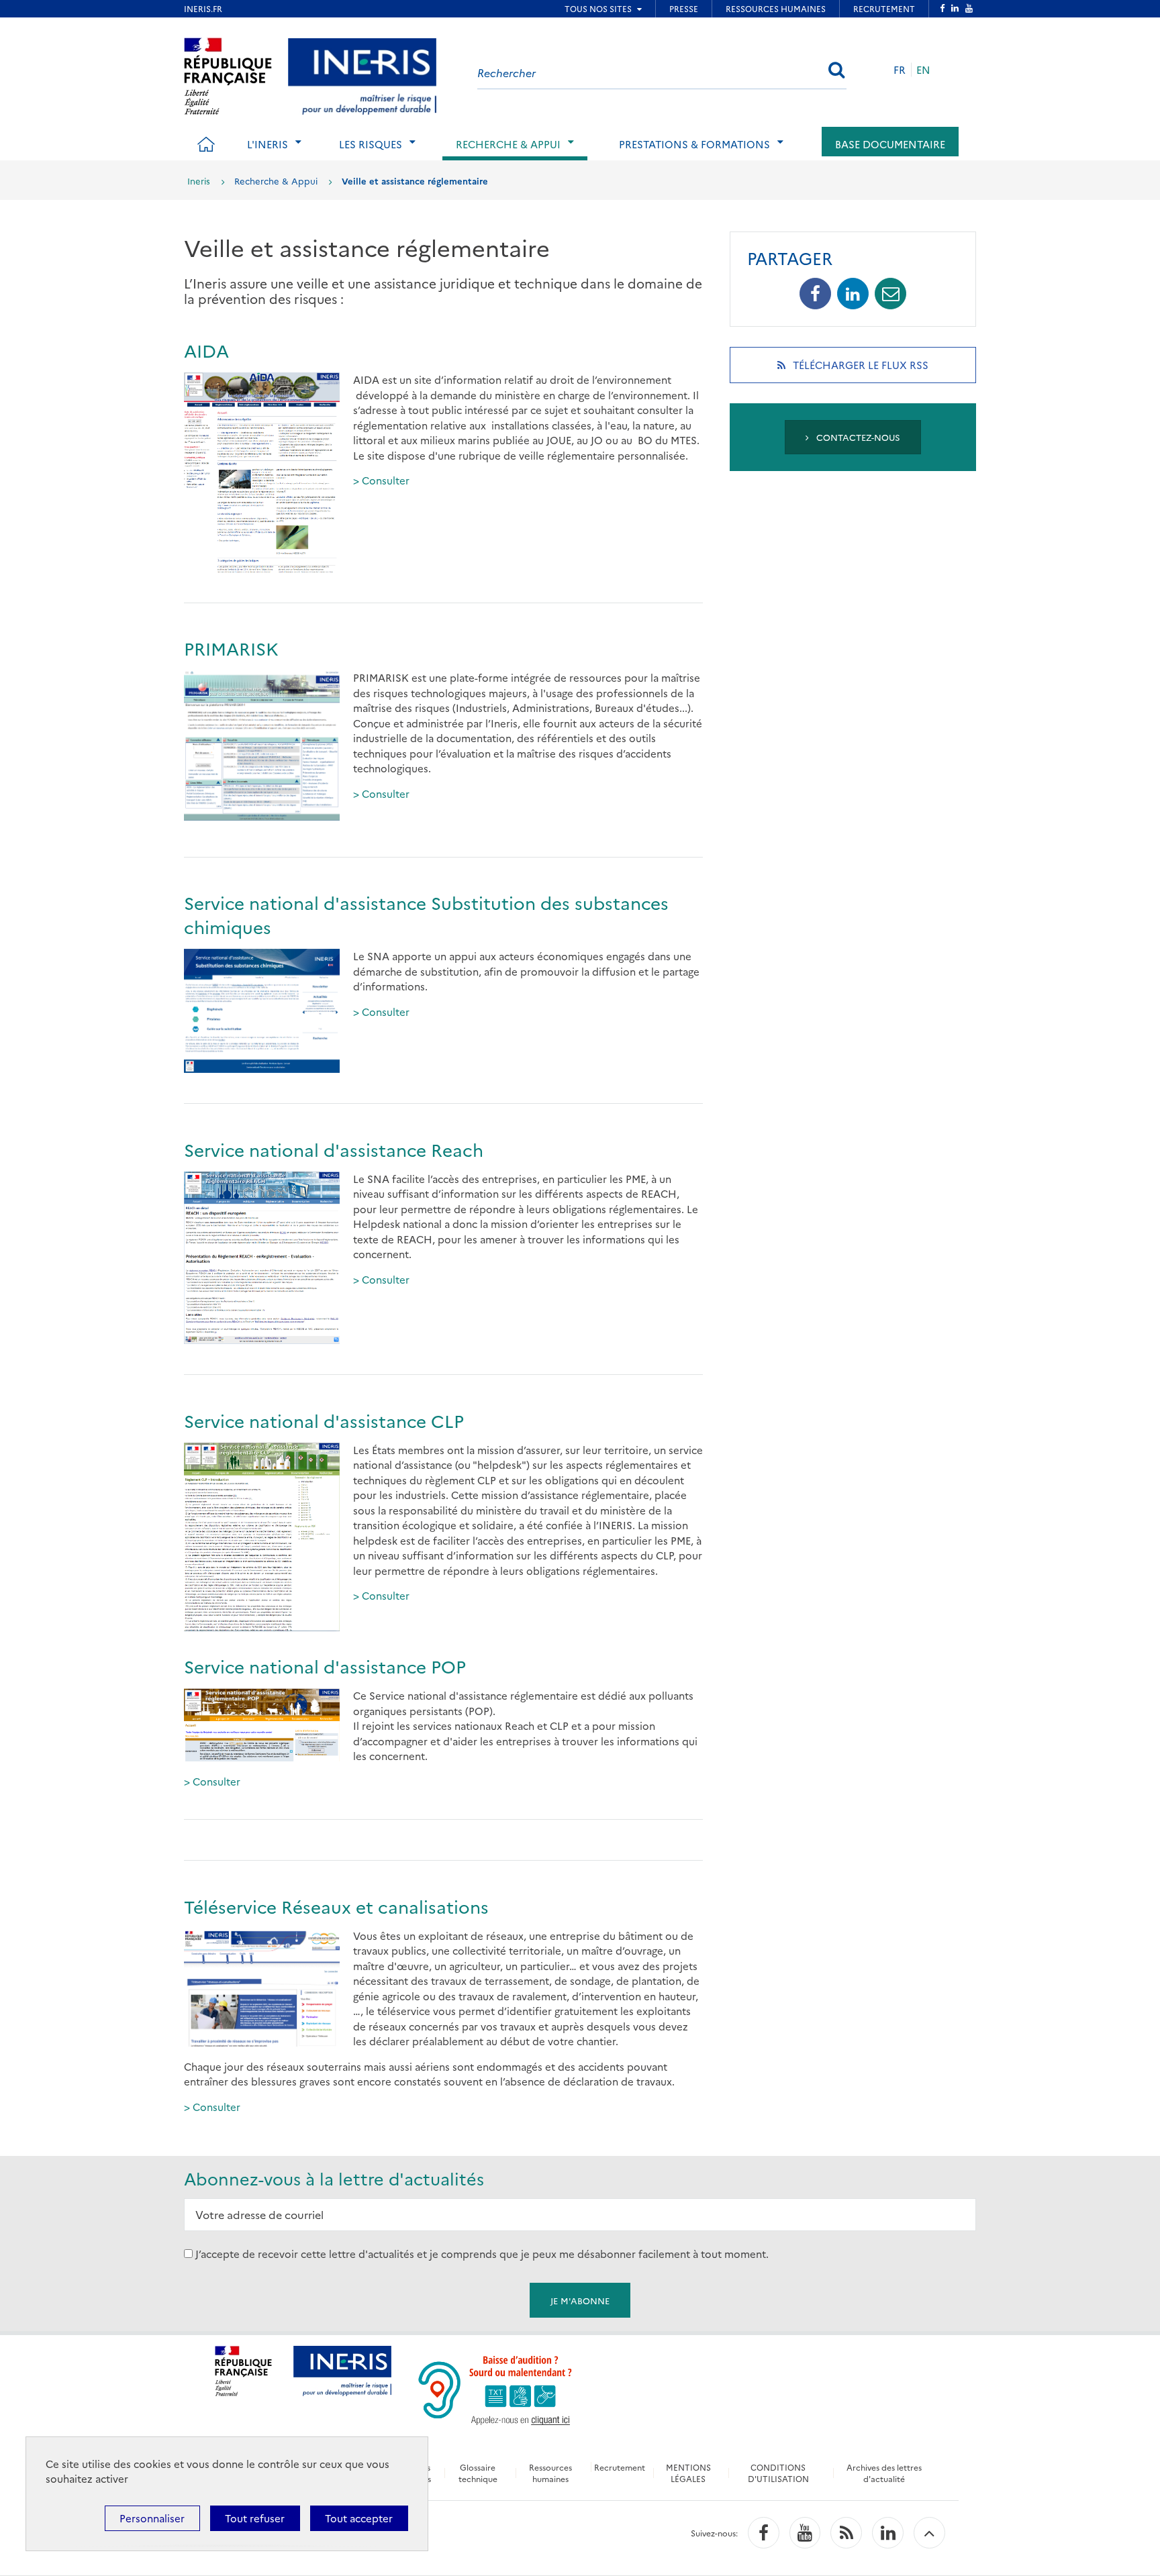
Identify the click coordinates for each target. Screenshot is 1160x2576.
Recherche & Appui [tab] (508, 144)
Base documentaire (890, 144)
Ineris (199, 181)
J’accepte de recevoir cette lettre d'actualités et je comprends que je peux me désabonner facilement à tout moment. (482, 2254)
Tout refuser (255, 2518)
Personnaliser (152, 2518)
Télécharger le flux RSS (878, 370)
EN (923, 69)
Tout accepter (359, 2518)
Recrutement (620, 2467)
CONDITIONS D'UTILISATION (778, 2473)
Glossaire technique (478, 2473)
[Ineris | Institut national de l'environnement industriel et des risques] (362, 74)
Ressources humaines (550, 2473)
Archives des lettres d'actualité (884, 2473)
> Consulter (383, 480)
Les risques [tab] (371, 144)
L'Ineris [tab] (268, 144)
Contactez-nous (857, 437)
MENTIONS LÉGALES (688, 2473)
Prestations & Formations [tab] (694, 144)
